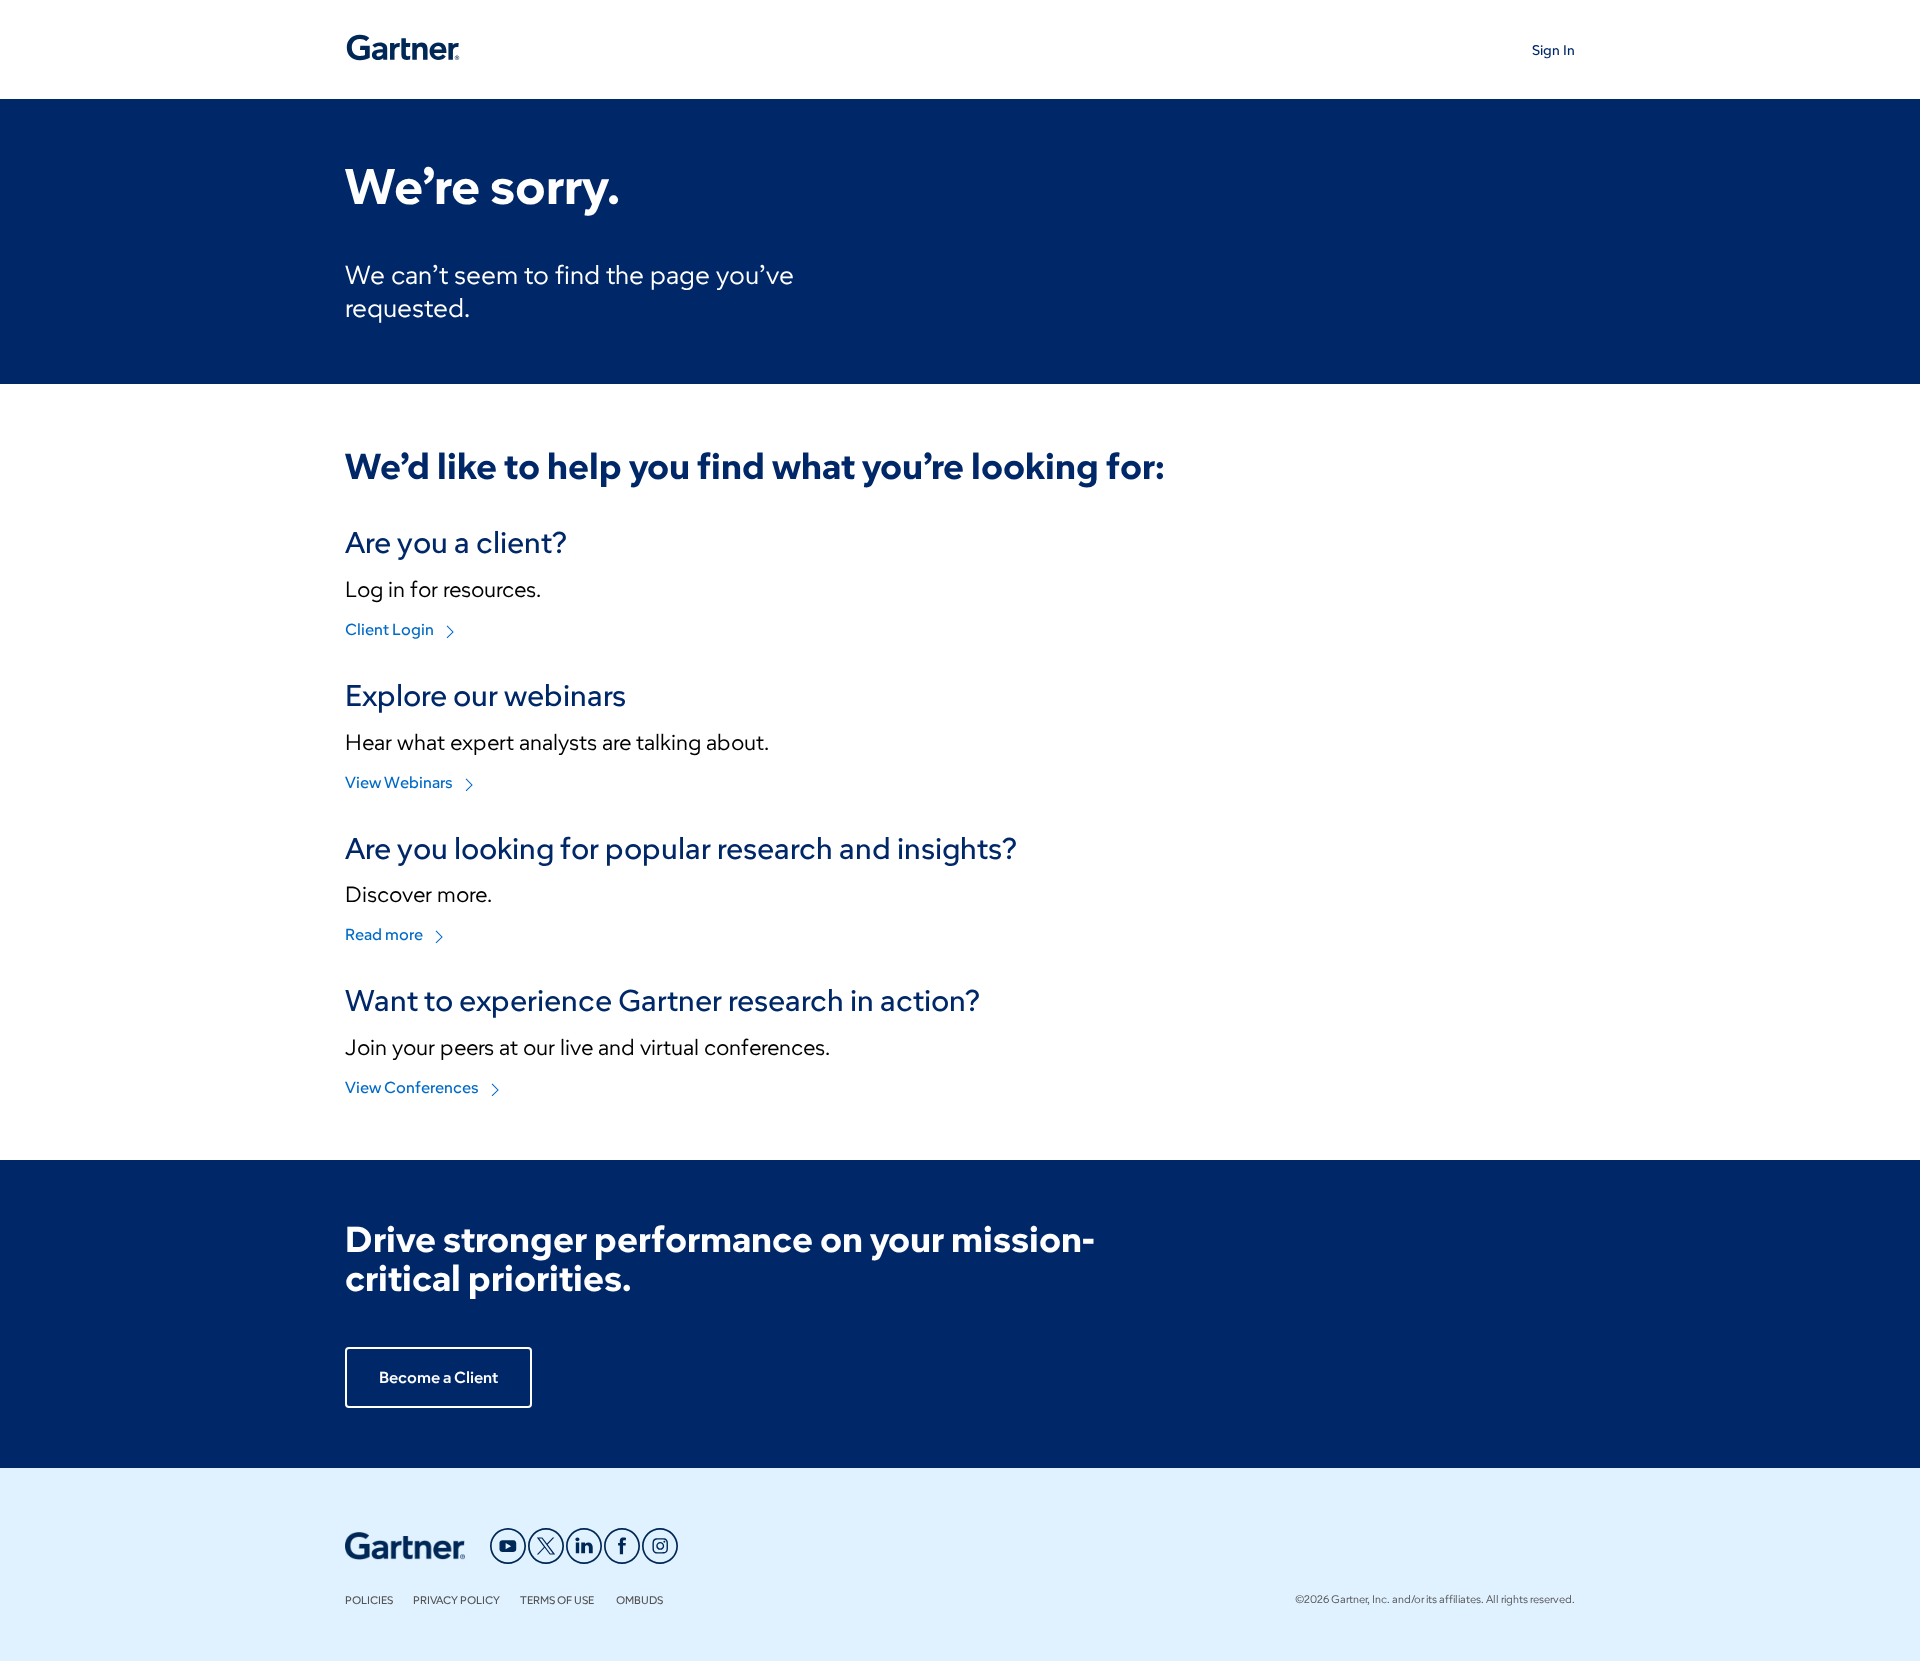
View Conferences (412, 1087)
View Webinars (399, 782)
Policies (369, 1600)
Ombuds (639, 1600)
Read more (384, 934)
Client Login (389, 629)
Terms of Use (558, 1600)
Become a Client (438, 1377)
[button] (1553, 49)
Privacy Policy (456, 1600)
